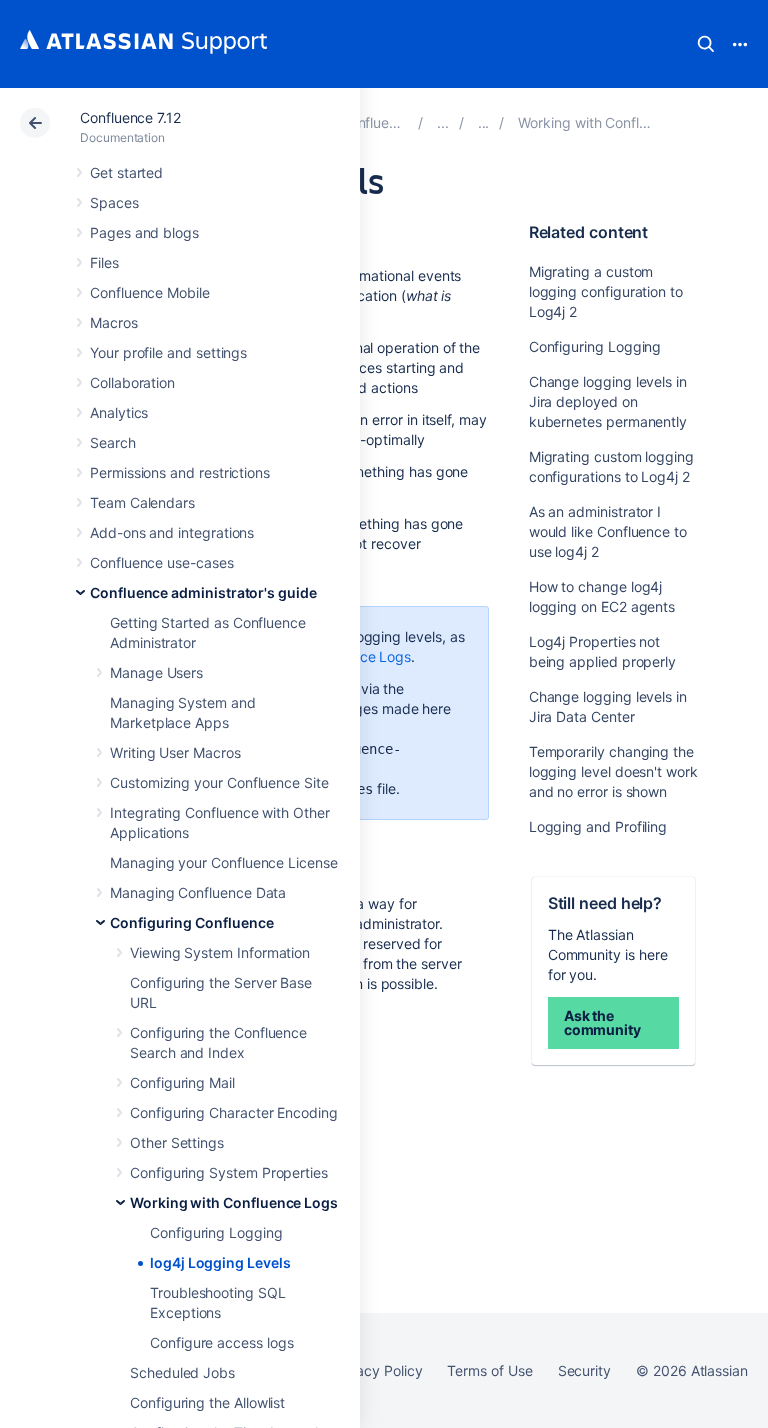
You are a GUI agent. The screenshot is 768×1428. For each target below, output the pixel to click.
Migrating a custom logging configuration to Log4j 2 (606, 291)
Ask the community (602, 1022)
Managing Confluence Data (198, 892)
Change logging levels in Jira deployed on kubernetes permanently (608, 401)
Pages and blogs (144, 232)
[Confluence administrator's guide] (443, 122)
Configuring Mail (182, 1082)
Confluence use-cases (162, 562)
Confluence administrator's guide (203, 592)
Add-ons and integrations (172, 532)
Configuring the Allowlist (207, 1402)
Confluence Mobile (150, 292)
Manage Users (156, 672)
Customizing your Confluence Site (219, 782)
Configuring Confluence (191, 922)
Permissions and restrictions (180, 472)
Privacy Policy (376, 1370)
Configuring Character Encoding (234, 1112)
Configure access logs (222, 1342)
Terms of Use (489, 1370)
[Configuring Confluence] (484, 122)
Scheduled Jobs (182, 1372)
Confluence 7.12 (130, 117)
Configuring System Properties (229, 1172)
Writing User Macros (175, 752)
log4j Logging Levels (220, 1262)
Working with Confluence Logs (234, 1202)
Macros (114, 322)
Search (706, 44)
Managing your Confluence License (224, 862)
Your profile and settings (168, 352)
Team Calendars (142, 502)
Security (584, 1370)
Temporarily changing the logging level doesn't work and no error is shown (613, 771)
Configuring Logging (216, 1232)
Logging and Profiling (598, 826)
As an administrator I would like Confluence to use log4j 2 (608, 531)
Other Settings (177, 1142)
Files (104, 262)
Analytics (119, 412)
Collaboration (132, 382)
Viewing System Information (220, 952)
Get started (126, 172)
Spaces (114, 202)
